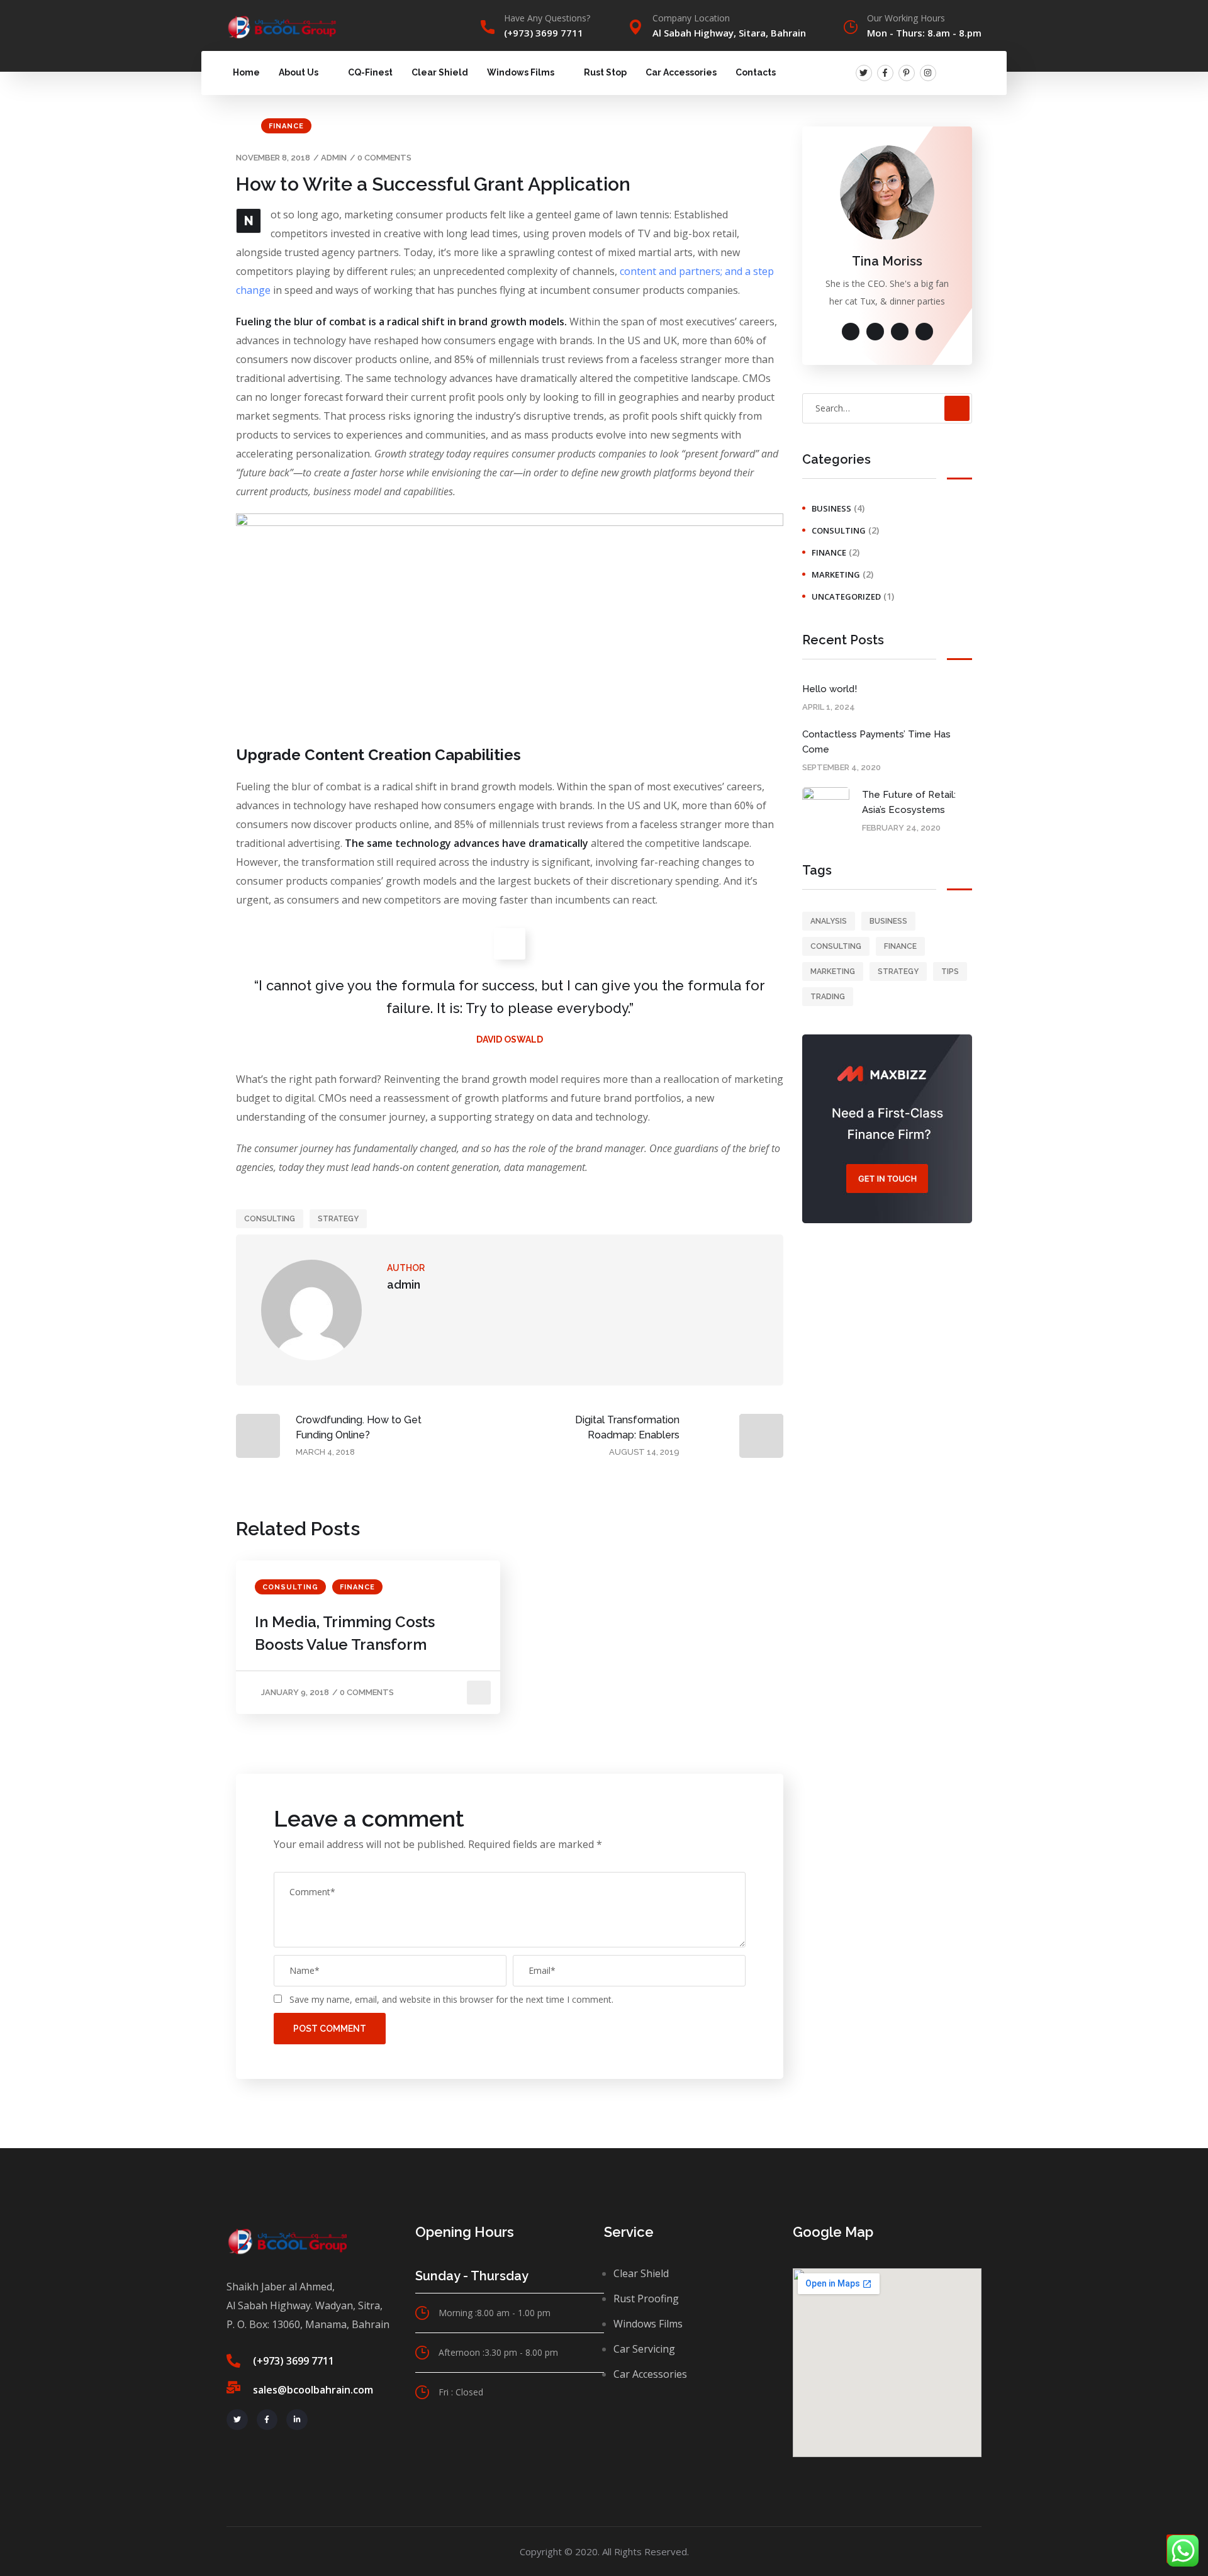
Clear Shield (440, 72)
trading (828, 997)
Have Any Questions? (547, 18)
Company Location (691, 18)
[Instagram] (928, 73)
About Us (299, 72)
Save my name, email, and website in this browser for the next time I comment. (451, 1999)
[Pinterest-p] (907, 73)
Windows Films (521, 72)
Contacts (756, 72)
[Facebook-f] (885, 73)
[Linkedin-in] (297, 2420)
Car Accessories (681, 72)
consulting (270, 1219)
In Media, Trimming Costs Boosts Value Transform (345, 1633)
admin (334, 158)
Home (246, 72)
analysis (829, 921)
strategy (338, 1219)
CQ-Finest (370, 72)
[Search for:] (887, 408)
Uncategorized (846, 596)
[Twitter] (864, 73)
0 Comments (384, 158)
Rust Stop (605, 72)
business (831, 508)
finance (286, 126)
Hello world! (830, 689)
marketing (836, 574)
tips (950, 972)
